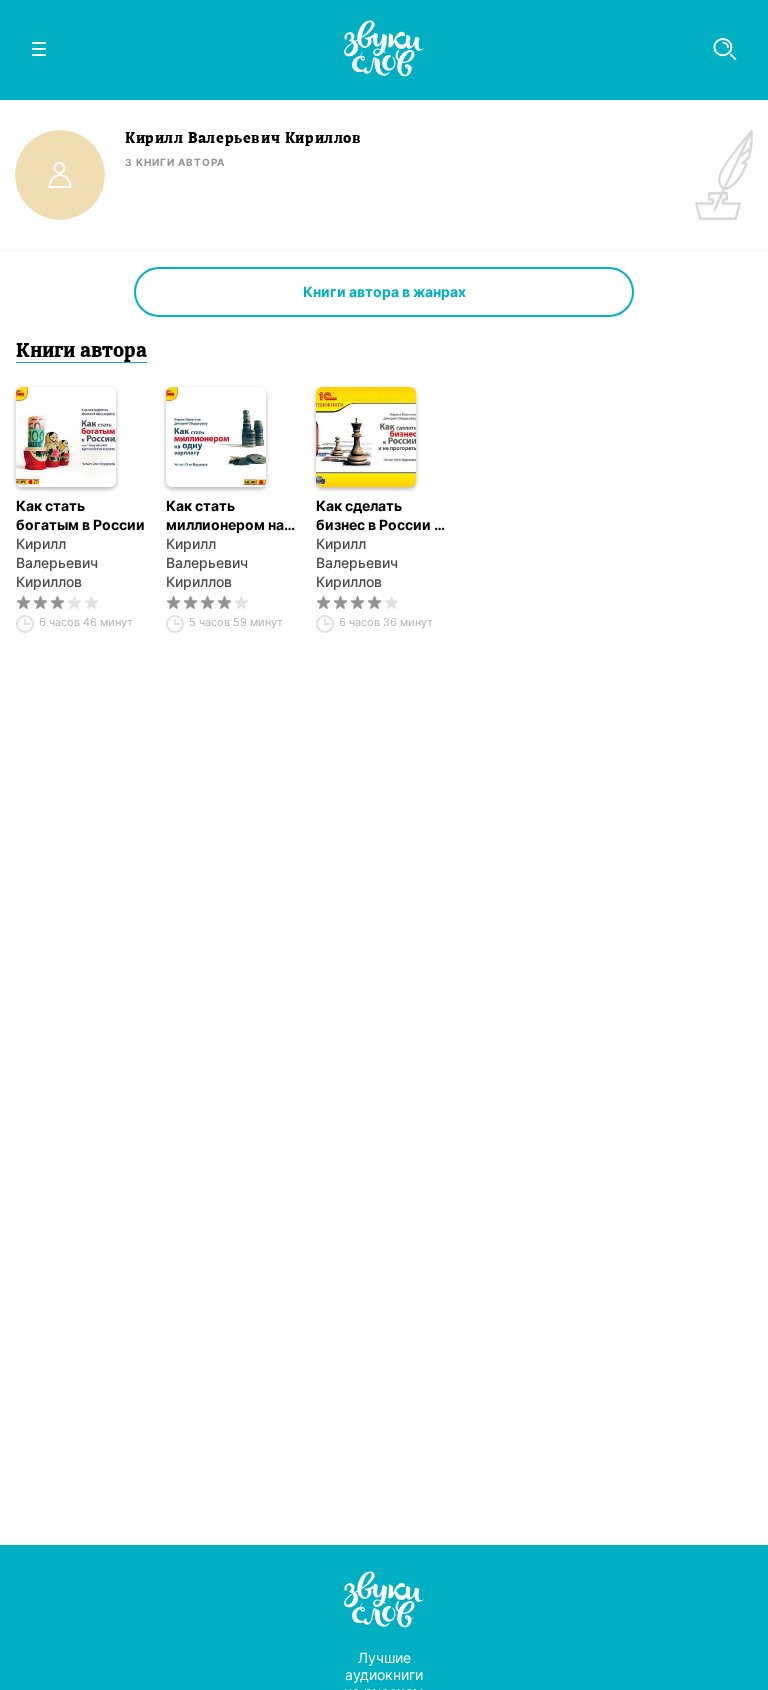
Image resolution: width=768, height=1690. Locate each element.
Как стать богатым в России (80, 515)
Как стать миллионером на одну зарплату (225, 515)
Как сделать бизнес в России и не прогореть (379, 515)
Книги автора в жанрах (384, 291)
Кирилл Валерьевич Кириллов (57, 562)
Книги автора (81, 352)
